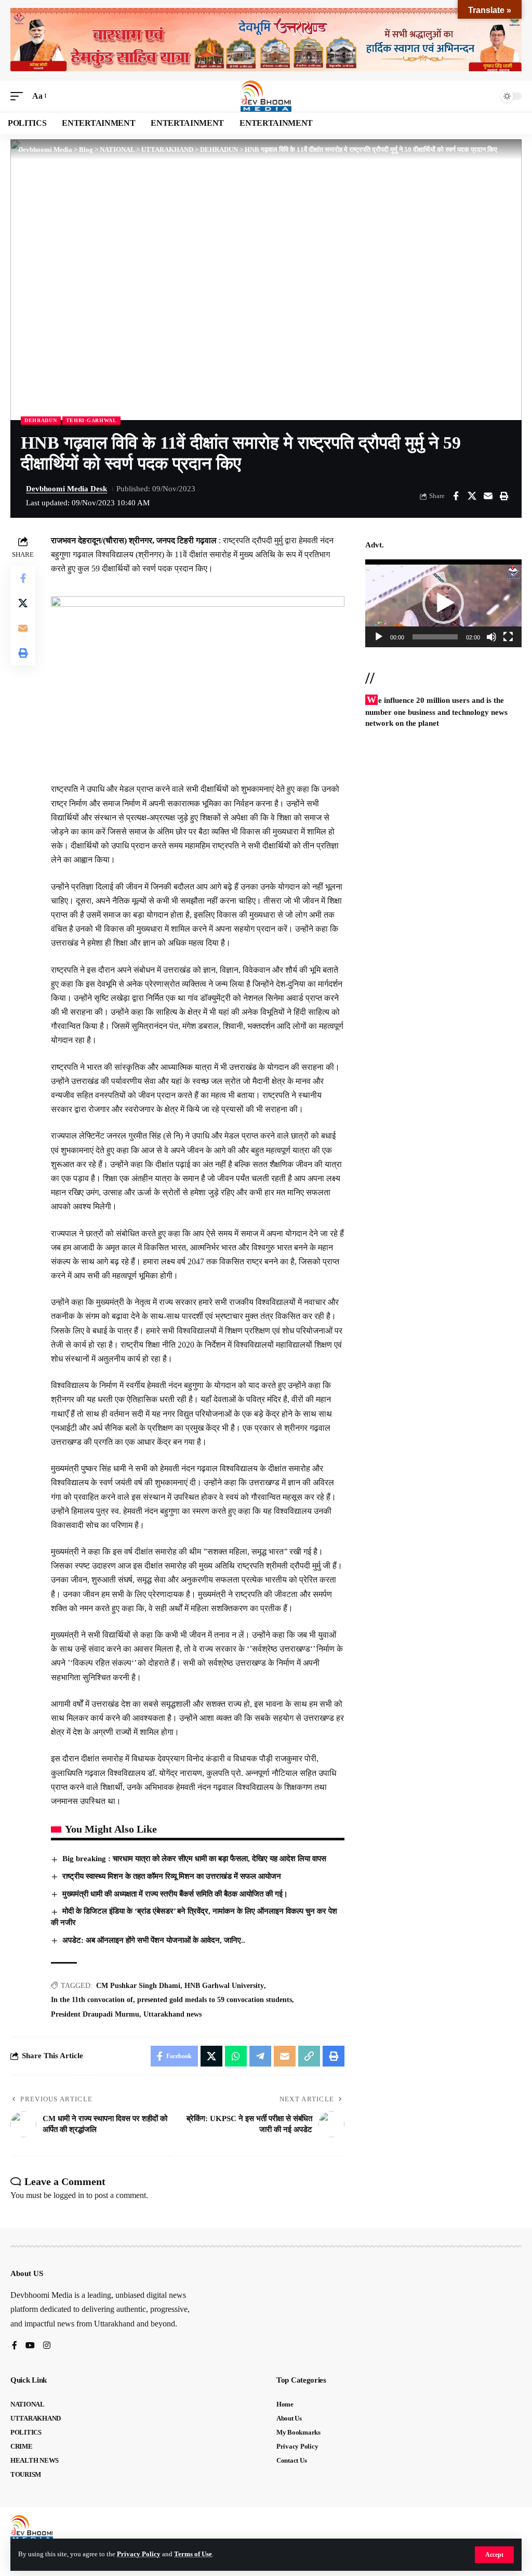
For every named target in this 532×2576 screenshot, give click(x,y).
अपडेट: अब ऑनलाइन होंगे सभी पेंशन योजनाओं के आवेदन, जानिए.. (154, 1940)
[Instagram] (47, 2346)
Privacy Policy (139, 2554)
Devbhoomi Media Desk (66, 489)
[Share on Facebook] (456, 496)
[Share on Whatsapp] (236, 2056)
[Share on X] (472, 496)
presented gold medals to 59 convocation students (215, 2000)
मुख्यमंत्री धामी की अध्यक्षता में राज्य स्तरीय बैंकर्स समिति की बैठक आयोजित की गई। (175, 1894)
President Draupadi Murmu (95, 2014)
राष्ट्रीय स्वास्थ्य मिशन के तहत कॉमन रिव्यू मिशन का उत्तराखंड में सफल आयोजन (172, 1876)
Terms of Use (193, 2554)
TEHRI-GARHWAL (91, 420)
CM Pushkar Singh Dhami (138, 1986)
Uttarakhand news (172, 2014)
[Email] (488, 496)
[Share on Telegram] (260, 2056)
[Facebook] (15, 2346)
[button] (494, 2555)
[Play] (379, 637)
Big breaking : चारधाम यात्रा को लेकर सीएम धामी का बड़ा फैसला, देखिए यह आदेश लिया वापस (194, 1859)
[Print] (504, 496)
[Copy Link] (309, 2056)
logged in (69, 2195)
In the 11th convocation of (92, 2000)
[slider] (435, 637)
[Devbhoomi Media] (266, 96)
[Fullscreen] (508, 637)
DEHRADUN (41, 420)
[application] (443, 603)
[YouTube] (30, 2346)
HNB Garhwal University (224, 1986)
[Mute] (491, 637)
